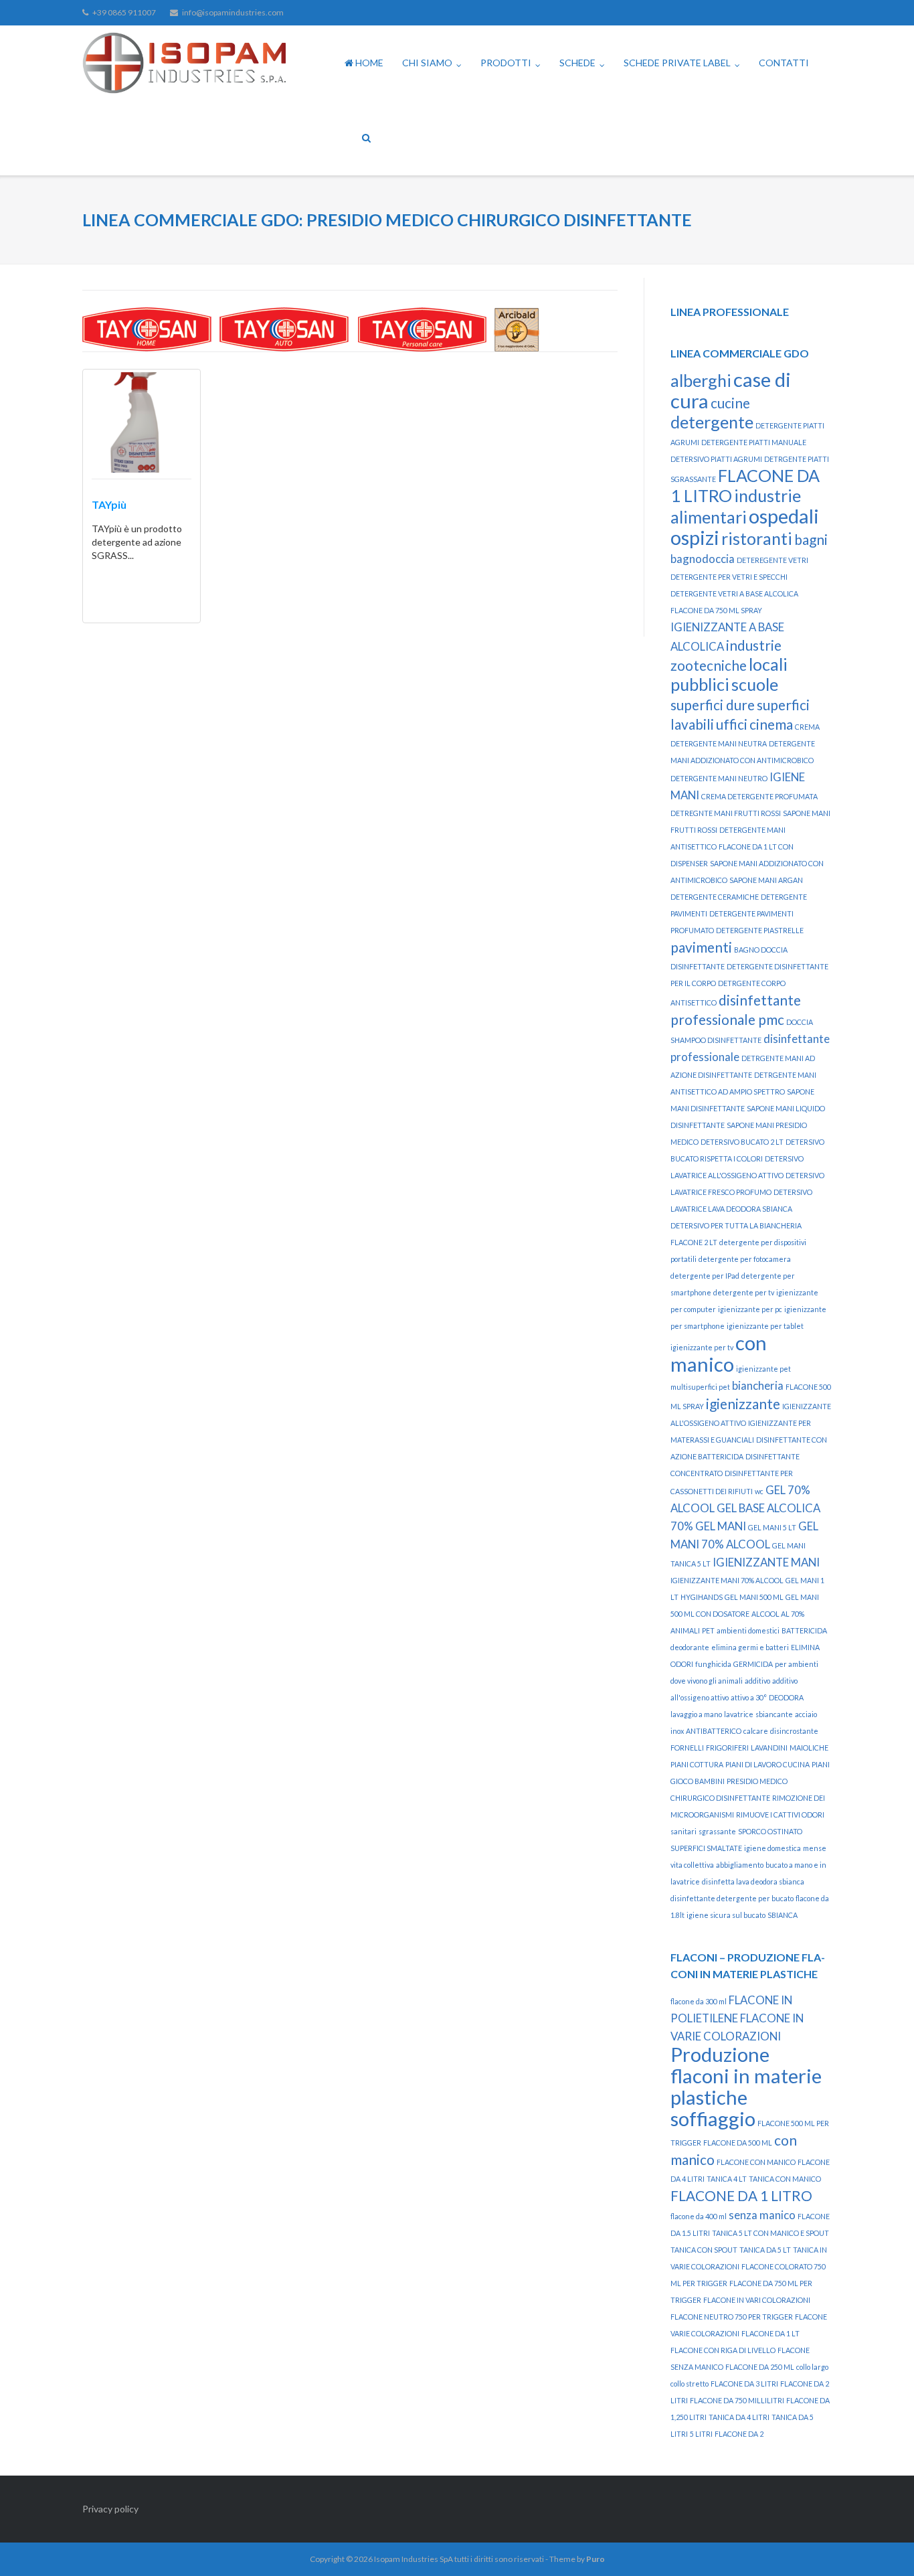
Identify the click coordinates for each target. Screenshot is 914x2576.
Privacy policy (110, 2509)
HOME (368, 63)
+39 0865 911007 (124, 12)
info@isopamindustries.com (233, 12)
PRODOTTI (506, 63)
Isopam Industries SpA (414, 2559)
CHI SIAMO (427, 63)
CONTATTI (784, 63)
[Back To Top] (881, 2544)
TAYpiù (109, 504)
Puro (596, 2559)
